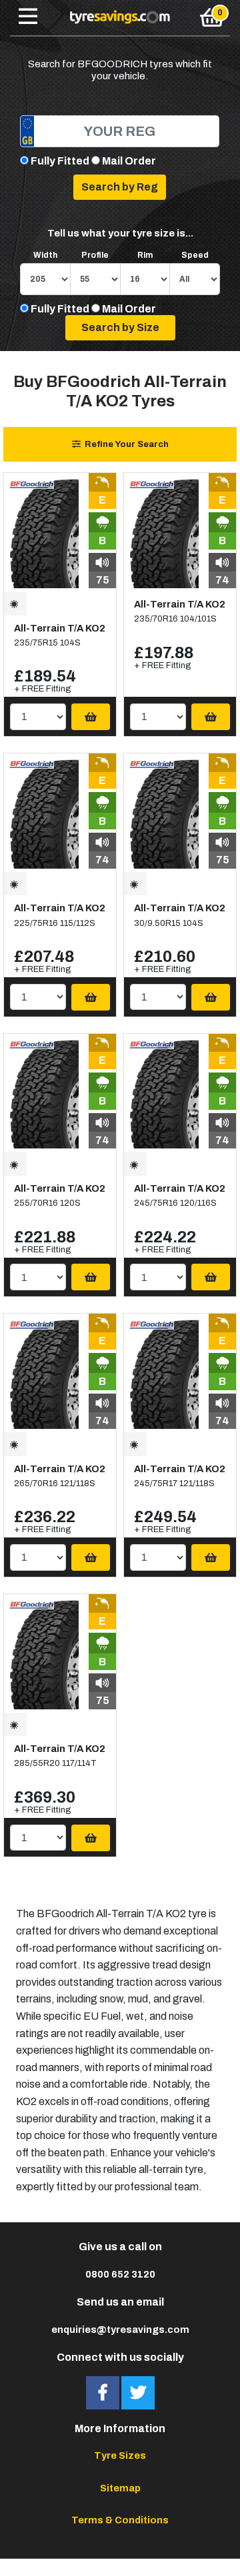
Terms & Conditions (120, 2520)
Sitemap (120, 2488)
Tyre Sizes (120, 2455)
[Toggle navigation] (28, 17)
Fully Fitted (60, 161)
